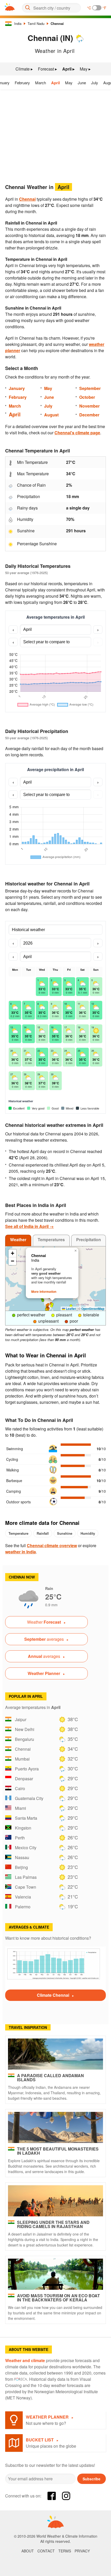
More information (44, 1292)
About (28, 2551)
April (55, 83)
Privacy (82, 2551)
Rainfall (43, 1533)
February (22, 83)
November (89, 406)
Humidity (88, 1533)
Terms (65, 2551)
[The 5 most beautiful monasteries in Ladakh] (55, 2127)
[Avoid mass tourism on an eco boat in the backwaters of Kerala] (55, 2274)
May (69, 83)
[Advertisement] (55, 135)
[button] (48, 1304)
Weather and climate (25, 2360)
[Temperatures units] (97, 8)
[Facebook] (52, 2496)
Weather (18, 1240)
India (18, 23)
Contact (46, 2551)
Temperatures (51, 1240)
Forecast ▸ (47, 69)
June (82, 83)
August (51, 415)
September (90, 388)
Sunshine (65, 1533)
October (87, 397)
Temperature (18, 1533)
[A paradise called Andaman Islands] (55, 2054)
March (41, 83)
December (89, 415)
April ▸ (68, 69)
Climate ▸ (24, 69)
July (95, 83)
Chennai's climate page (77, 433)
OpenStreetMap (93, 1309)
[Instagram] (66, 2496)
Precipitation (89, 1240)
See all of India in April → (29, 1226)
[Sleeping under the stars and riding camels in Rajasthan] (55, 2201)
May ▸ (85, 69)
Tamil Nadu (36, 23)
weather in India (21, 1552)
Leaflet (70, 1309)
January (17, 388)
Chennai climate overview (52, 1545)
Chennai (57, 23)
